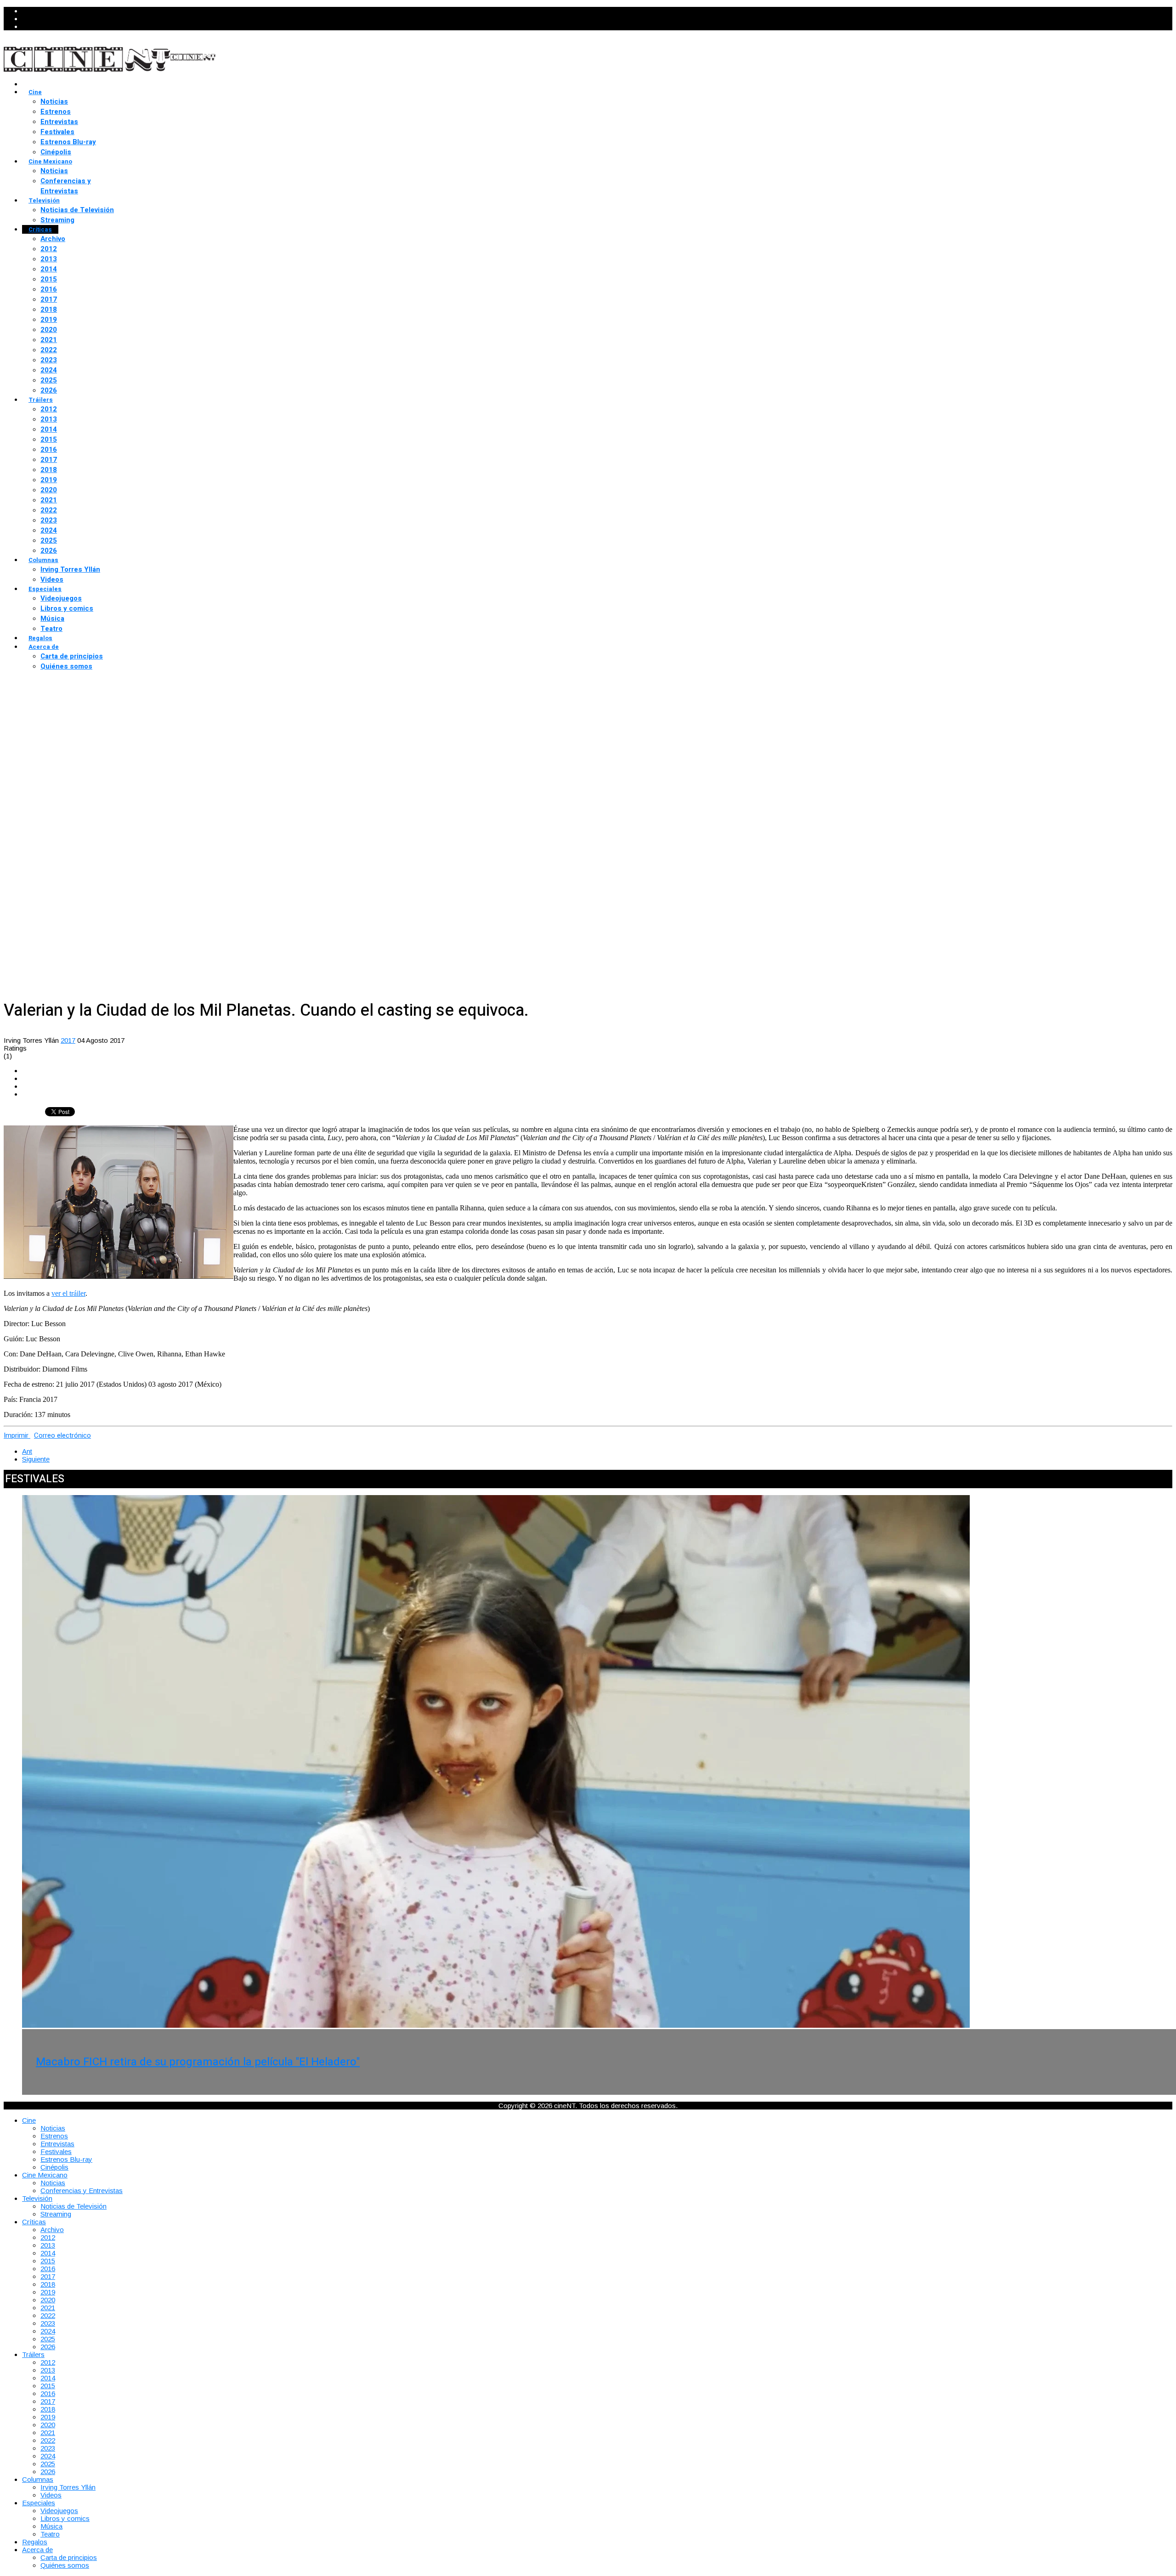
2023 (49, 360)
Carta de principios (72, 656)
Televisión (44, 200)
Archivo (53, 239)
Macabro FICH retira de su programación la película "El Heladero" (198, 2062)
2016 (49, 289)
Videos (52, 579)
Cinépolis (56, 152)
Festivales (57, 132)
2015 (49, 279)
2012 (49, 249)
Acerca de (44, 647)
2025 (49, 380)
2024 (49, 370)
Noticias (54, 101)
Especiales (45, 589)
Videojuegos (61, 598)
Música (52, 619)
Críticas (40, 229)
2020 (49, 330)
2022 (49, 350)
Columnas (43, 560)
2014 (49, 269)
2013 (49, 259)
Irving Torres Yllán (70, 569)
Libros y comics (67, 608)
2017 (49, 299)
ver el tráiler (68, 1293)
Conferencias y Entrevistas (66, 186)
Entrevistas (59, 122)
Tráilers (41, 400)
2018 (49, 309)
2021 (49, 340)
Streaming (57, 220)
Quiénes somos (66, 666)
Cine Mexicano (50, 161)
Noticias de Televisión (77, 210)
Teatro (51, 629)
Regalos (40, 638)
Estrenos (56, 112)
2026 (49, 390)
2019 (49, 320)
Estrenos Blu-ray (68, 142)
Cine (35, 92)
